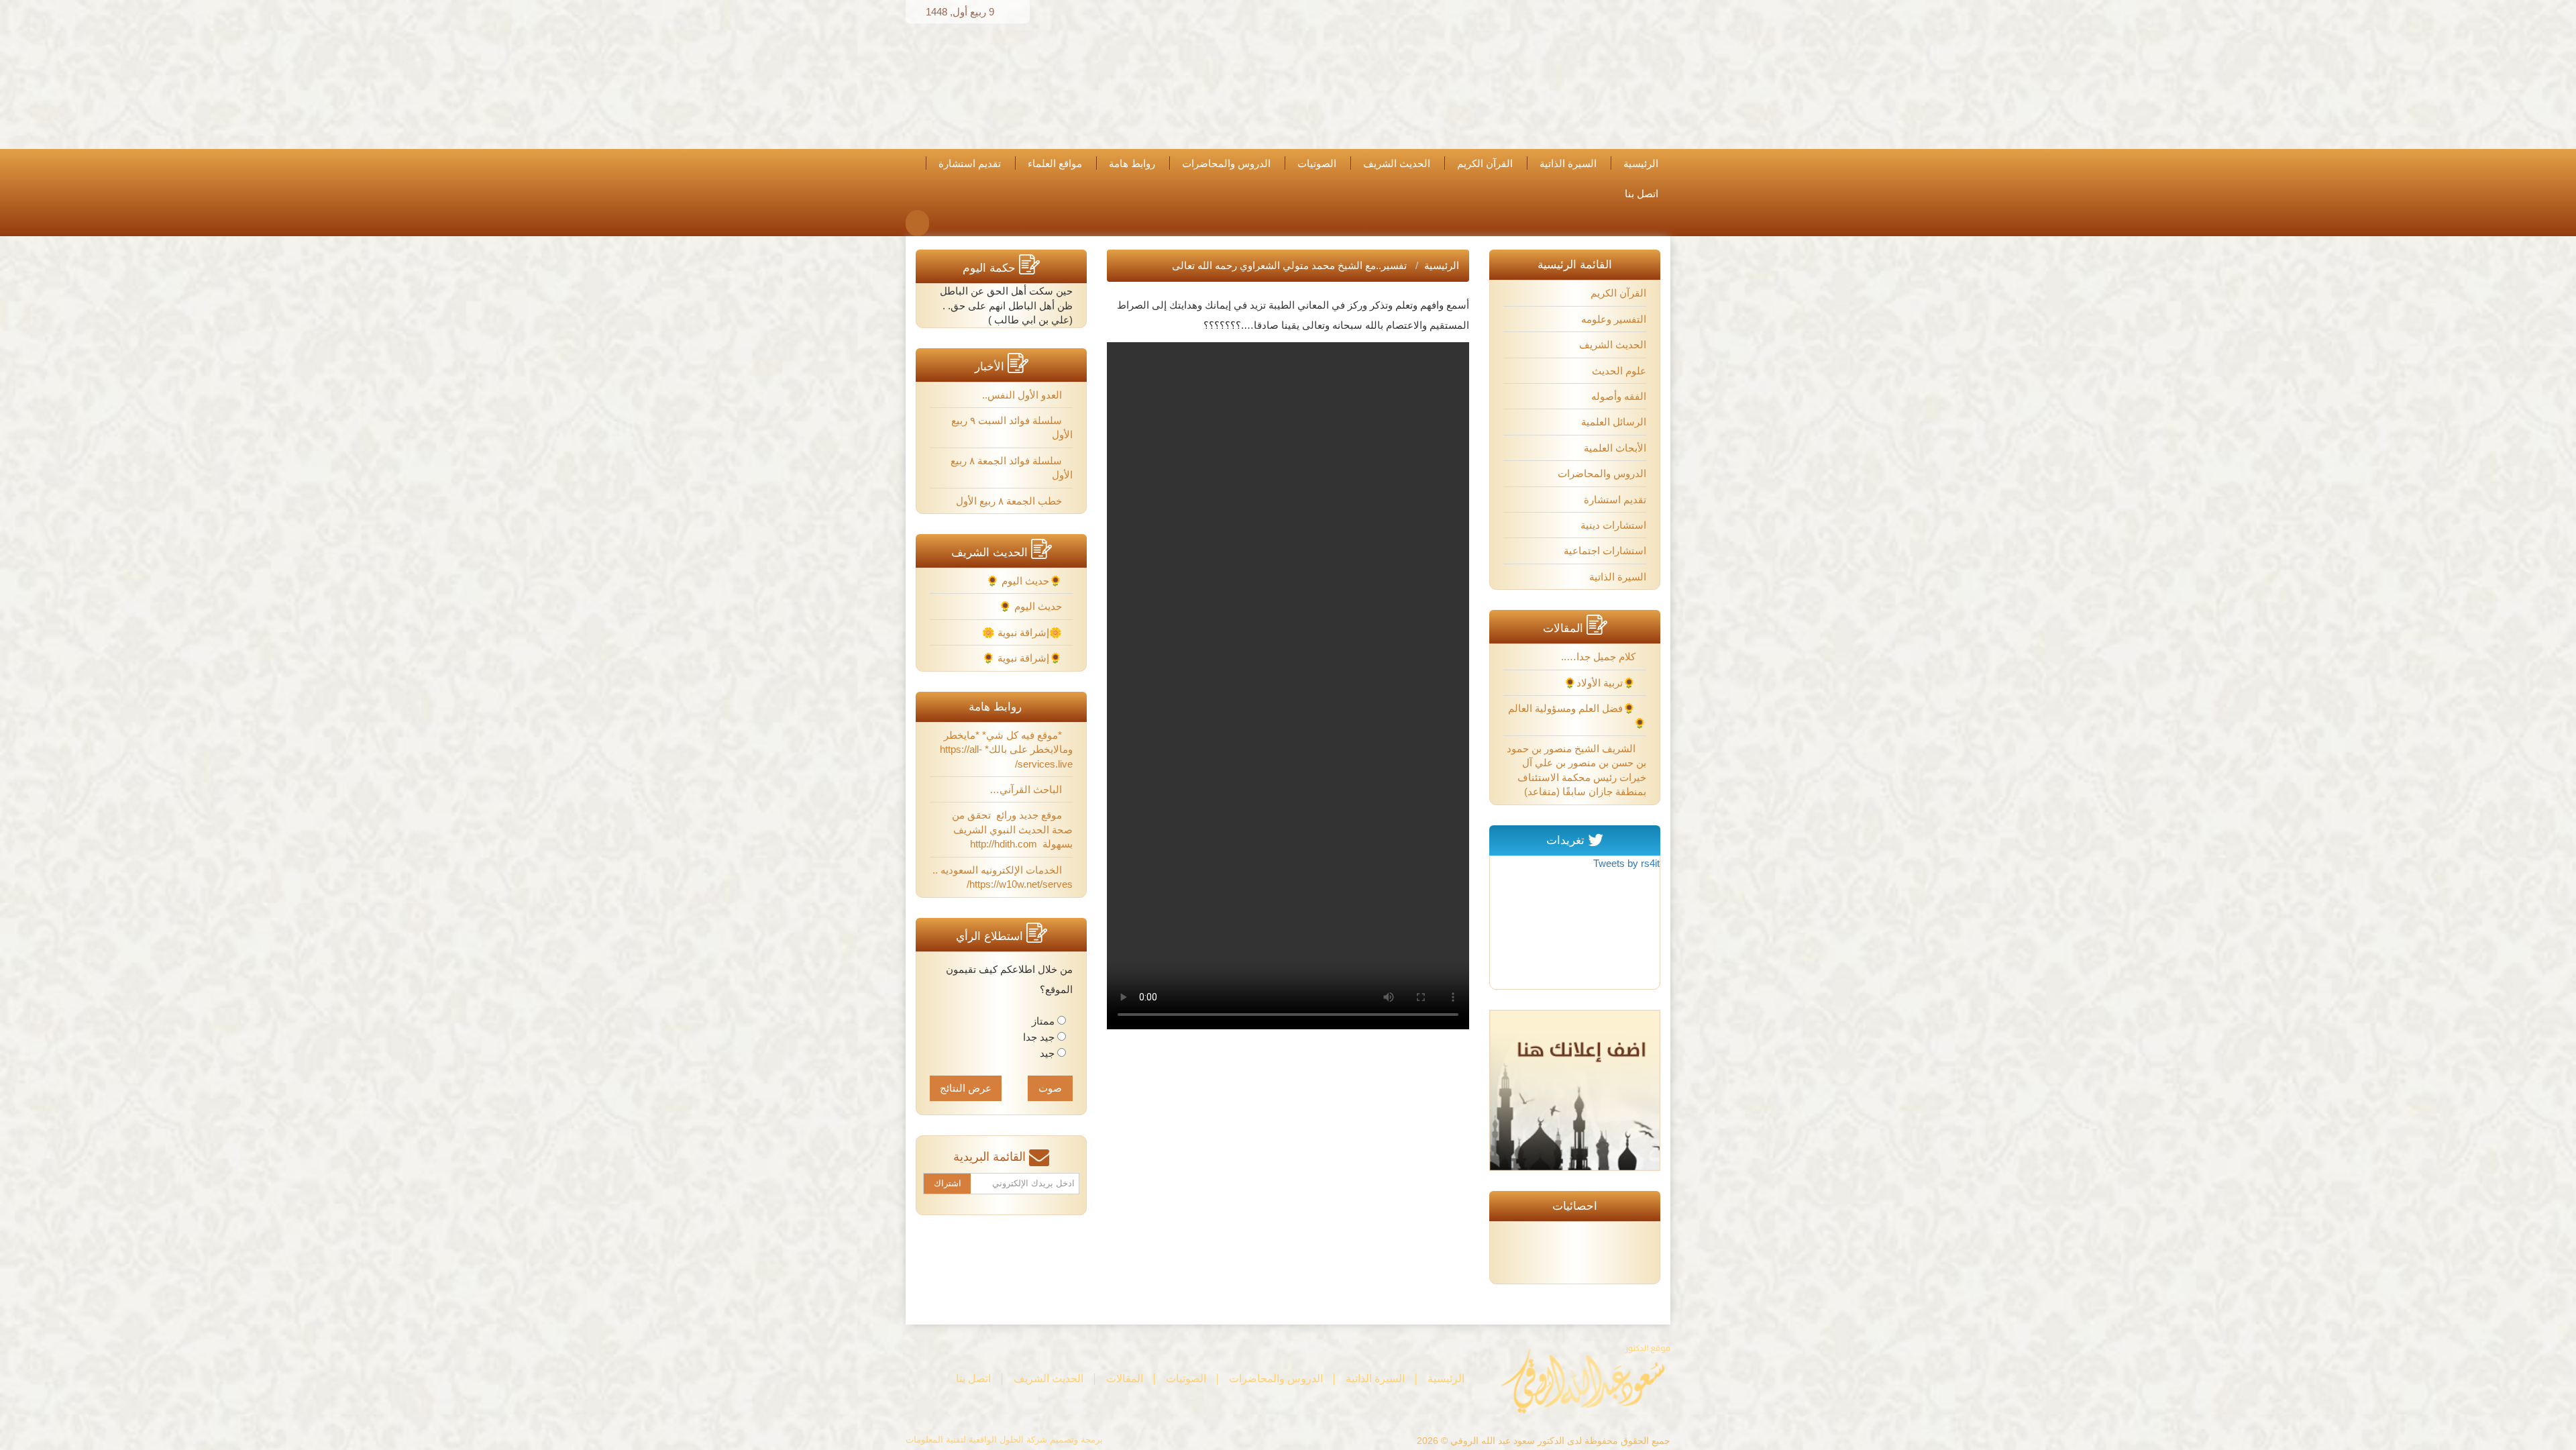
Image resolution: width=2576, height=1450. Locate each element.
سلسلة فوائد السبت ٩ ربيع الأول (1012, 427)
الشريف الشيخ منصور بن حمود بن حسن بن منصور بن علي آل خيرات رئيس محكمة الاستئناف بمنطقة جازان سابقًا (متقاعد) (1576, 770)
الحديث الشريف (1397, 164)
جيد (1047, 1053)
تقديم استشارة (970, 164)
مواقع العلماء (1055, 164)
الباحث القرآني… (1027, 789)
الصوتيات (1317, 164)
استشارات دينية (1613, 525)
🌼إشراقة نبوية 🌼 (1023, 632)
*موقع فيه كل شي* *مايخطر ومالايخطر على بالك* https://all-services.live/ (1006, 749)
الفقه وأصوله (1619, 396)
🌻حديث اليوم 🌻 (1025, 581)
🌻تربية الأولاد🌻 (1601, 683)
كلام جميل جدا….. (1600, 657)
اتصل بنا (1642, 194)
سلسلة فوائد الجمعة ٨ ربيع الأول (1012, 468)
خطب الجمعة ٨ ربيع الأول (1010, 501)
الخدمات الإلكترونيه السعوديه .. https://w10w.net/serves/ (1003, 877)
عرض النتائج (966, 1088)
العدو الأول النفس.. (1023, 395)
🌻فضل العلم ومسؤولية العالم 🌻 (1577, 715)
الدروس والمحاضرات (1226, 164)
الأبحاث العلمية (1615, 448)
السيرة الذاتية (1568, 164)
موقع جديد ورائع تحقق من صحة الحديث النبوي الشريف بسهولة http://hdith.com (1012, 829)
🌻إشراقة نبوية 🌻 (1023, 658)
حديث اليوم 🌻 (1032, 606)
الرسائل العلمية (1614, 422)
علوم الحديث (1619, 371)
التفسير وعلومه (1614, 319)
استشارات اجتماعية (1605, 551)
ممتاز (1043, 1021)
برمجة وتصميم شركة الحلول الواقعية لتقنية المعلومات (1004, 1440)
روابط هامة (1132, 164)
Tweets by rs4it (1626, 863)
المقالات (1125, 1379)
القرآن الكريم (1485, 164)
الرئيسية (1641, 164)
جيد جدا (1039, 1037)
